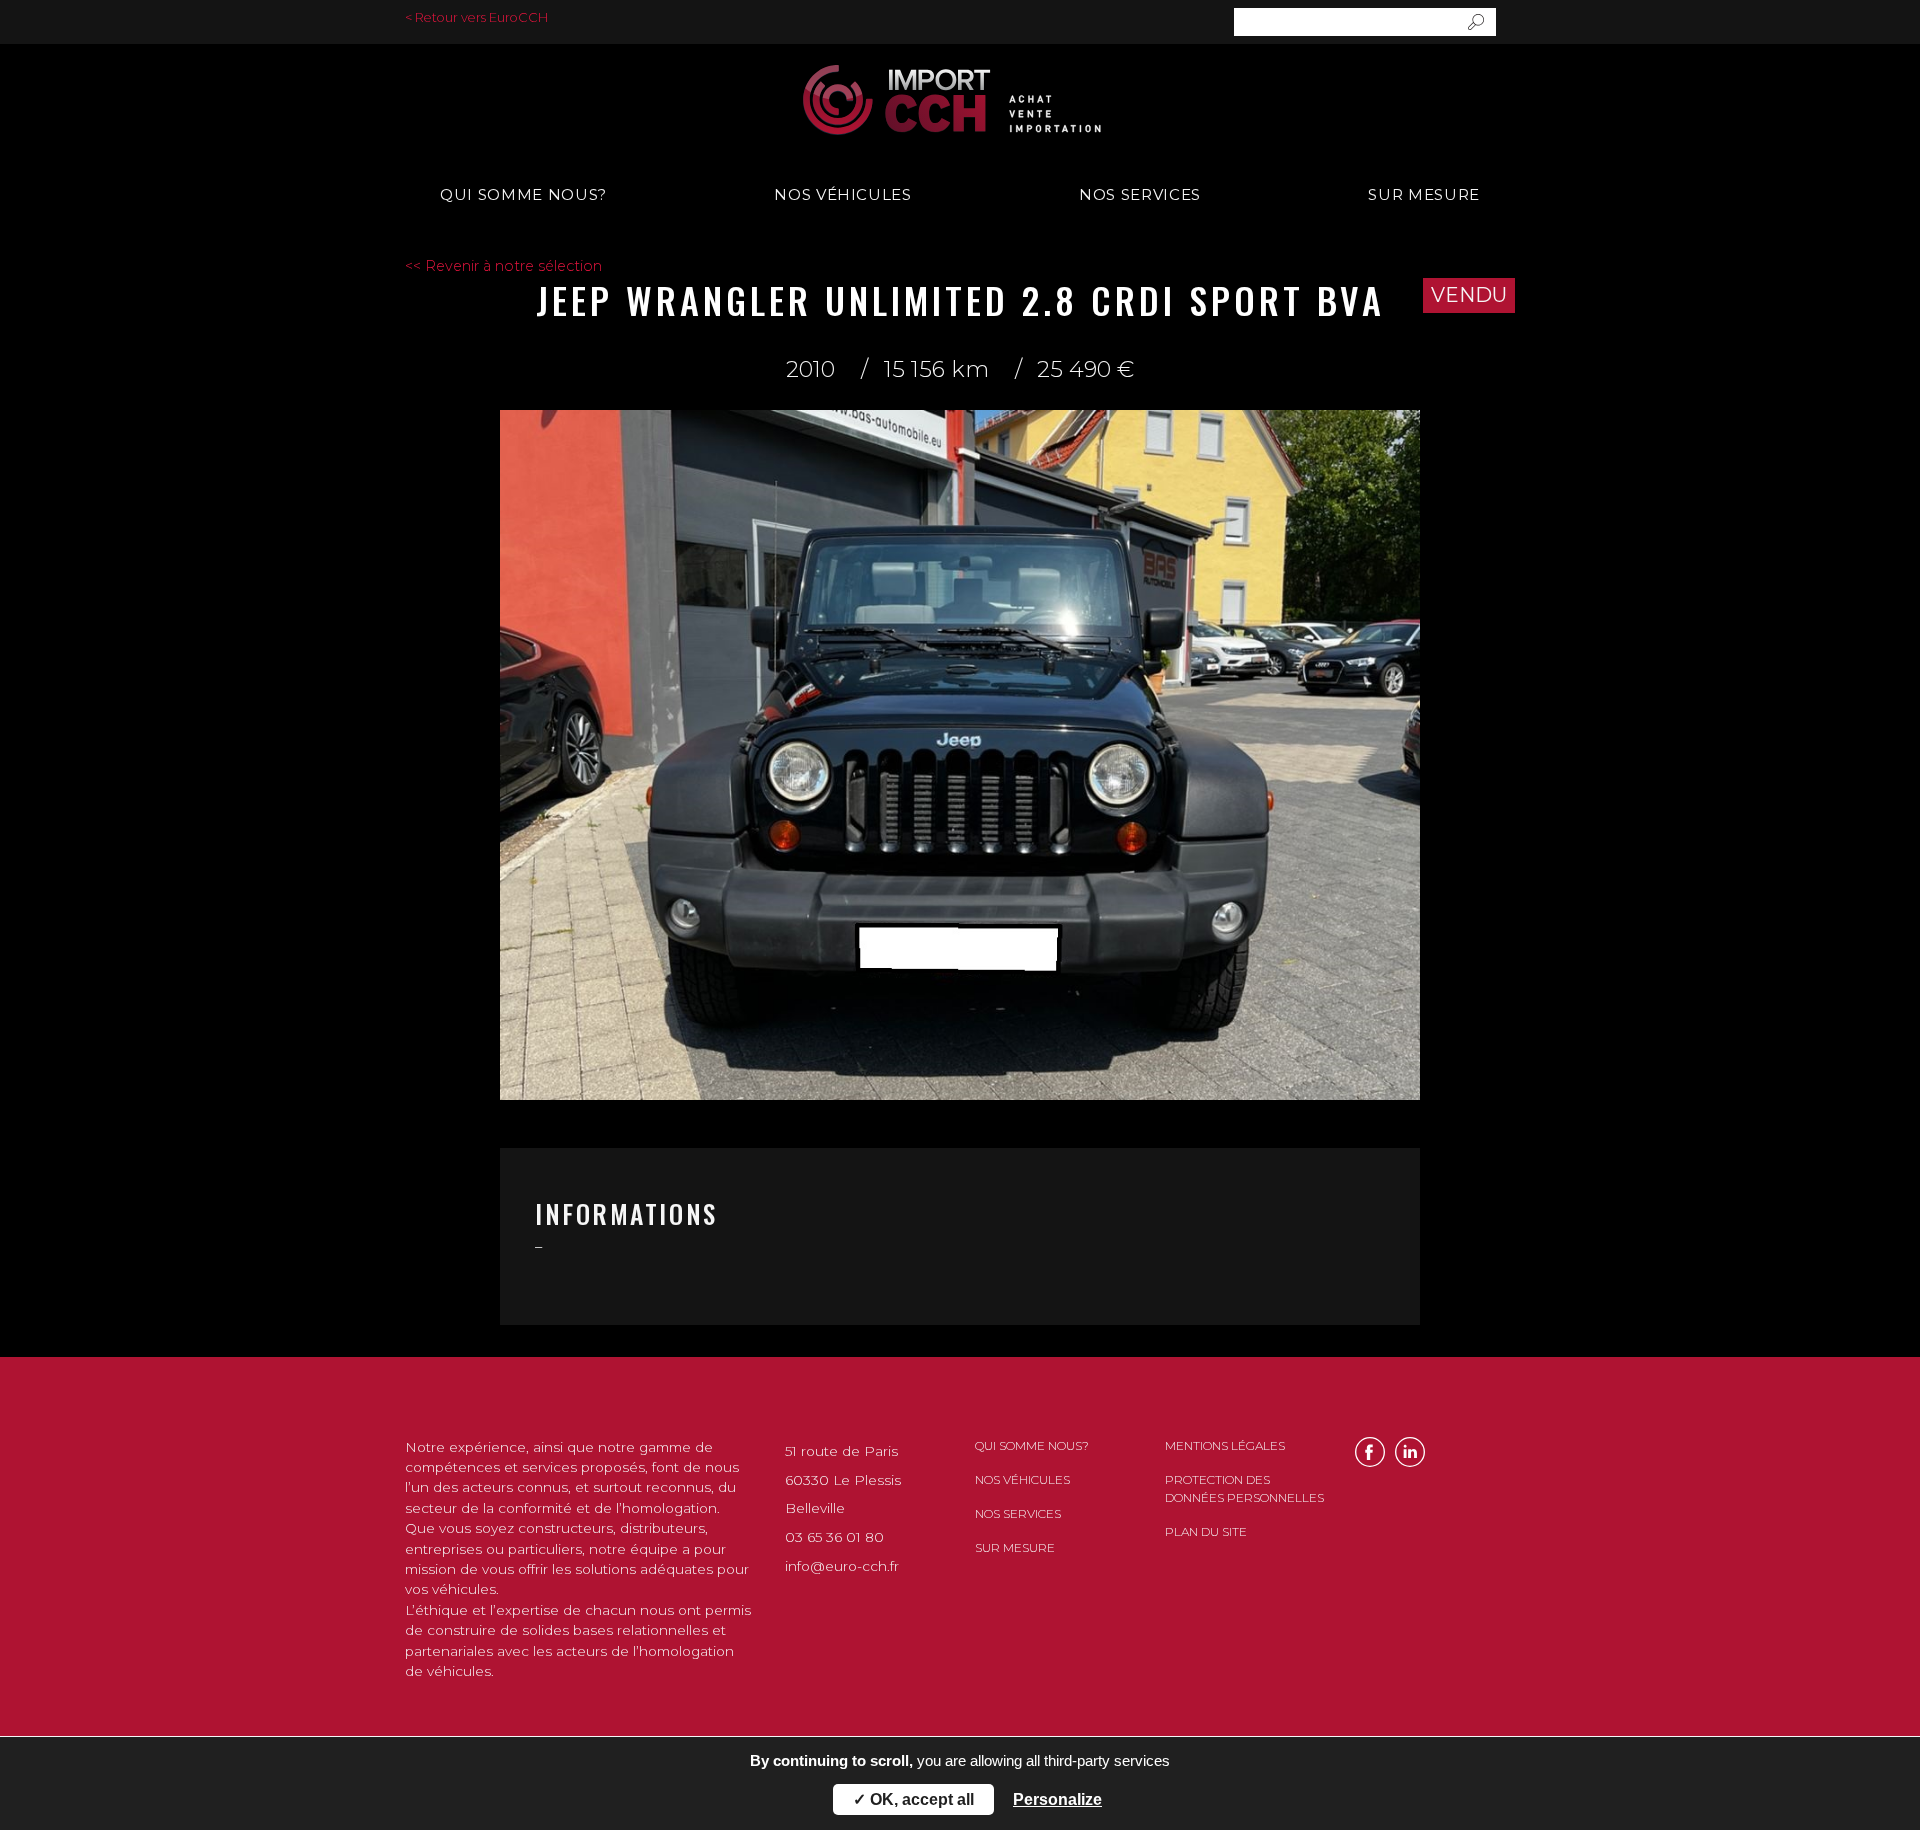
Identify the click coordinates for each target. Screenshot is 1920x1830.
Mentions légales (1225, 1445)
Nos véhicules (842, 194)
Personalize (1057, 1799)
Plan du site (1206, 1531)
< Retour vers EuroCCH (476, 17)
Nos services (1140, 194)
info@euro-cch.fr (842, 1566)
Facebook (1370, 1452)
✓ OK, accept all (913, 1799)
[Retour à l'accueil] (960, 100)
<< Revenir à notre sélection (503, 266)
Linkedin (1410, 1452)
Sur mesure (1423, 194)
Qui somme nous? (523, 194)
